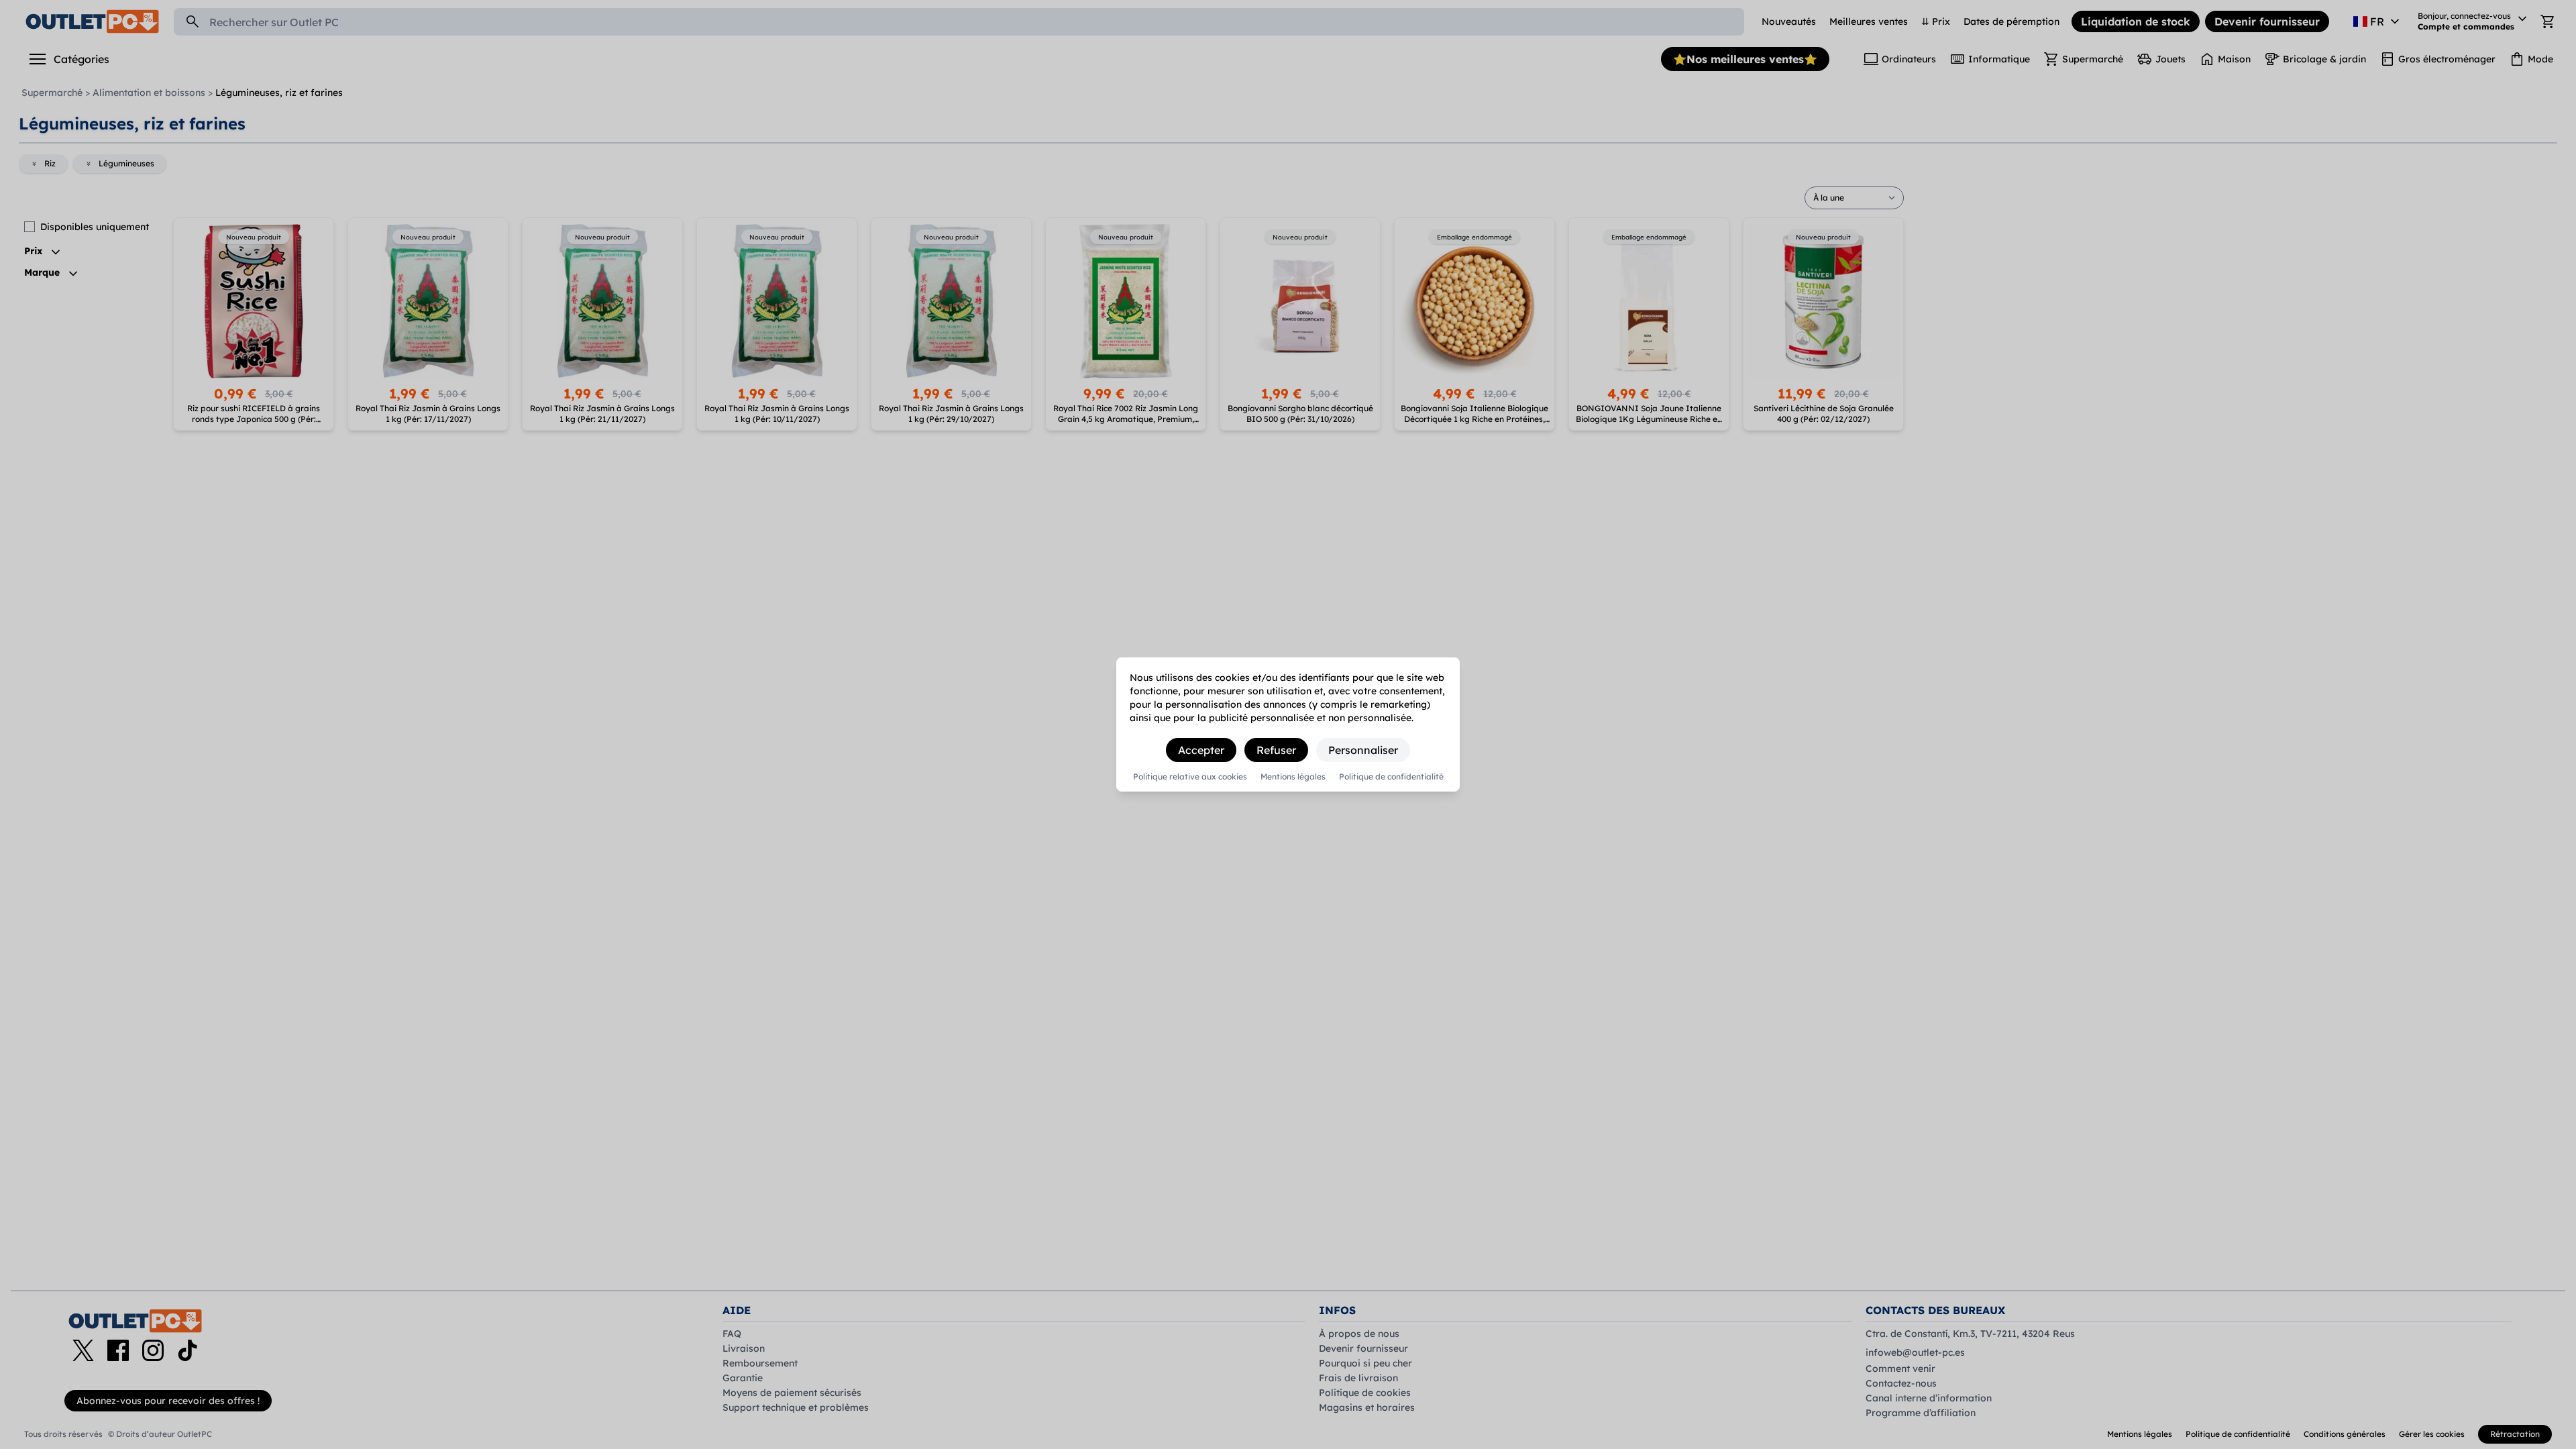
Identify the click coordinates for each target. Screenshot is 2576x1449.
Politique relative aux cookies (1190, 777)
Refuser (1276, 750)
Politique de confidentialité (1391, 777)
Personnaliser (1363, 750)
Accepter (1201, 750)
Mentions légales (1293, 777)
